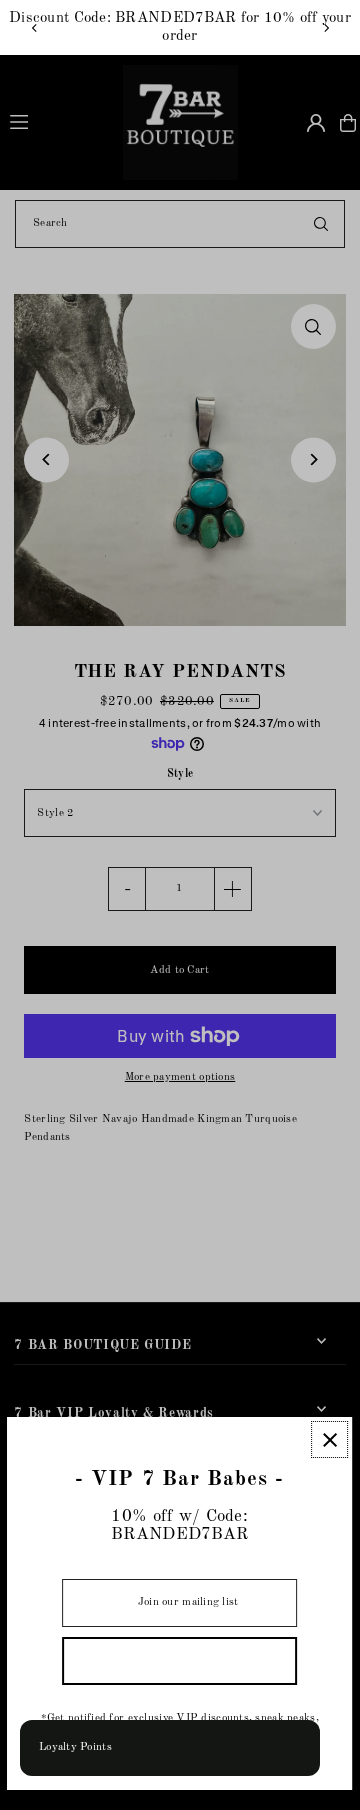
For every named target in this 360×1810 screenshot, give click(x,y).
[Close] (330, 1439)
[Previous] (35, 28)
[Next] (326, 28)
